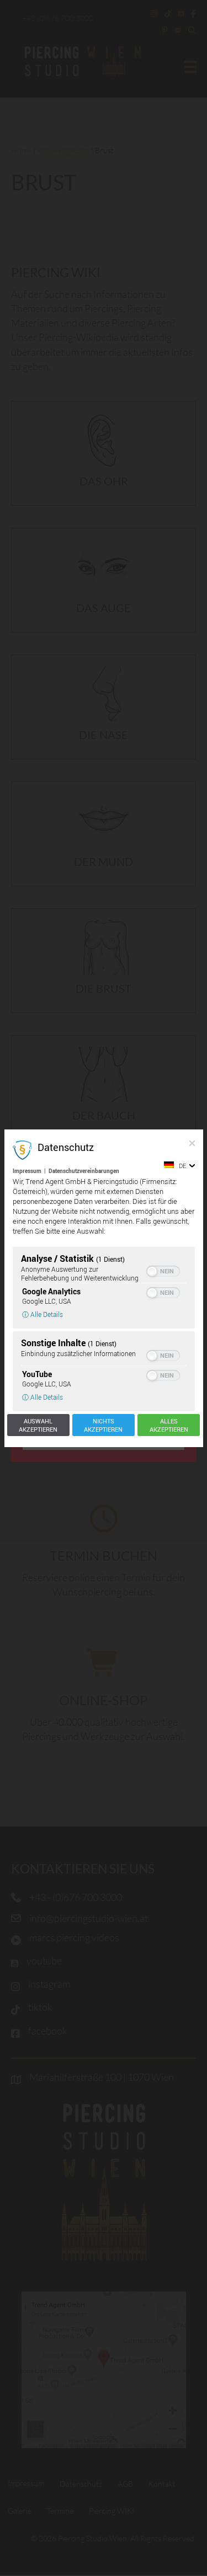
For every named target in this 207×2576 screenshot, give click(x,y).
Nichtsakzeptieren (103, 1425)
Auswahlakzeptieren (38, 1425)
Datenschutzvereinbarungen (84, 1171)
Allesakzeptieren (169, 1425)
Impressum (27, 1171)
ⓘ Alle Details (43, 1314)
